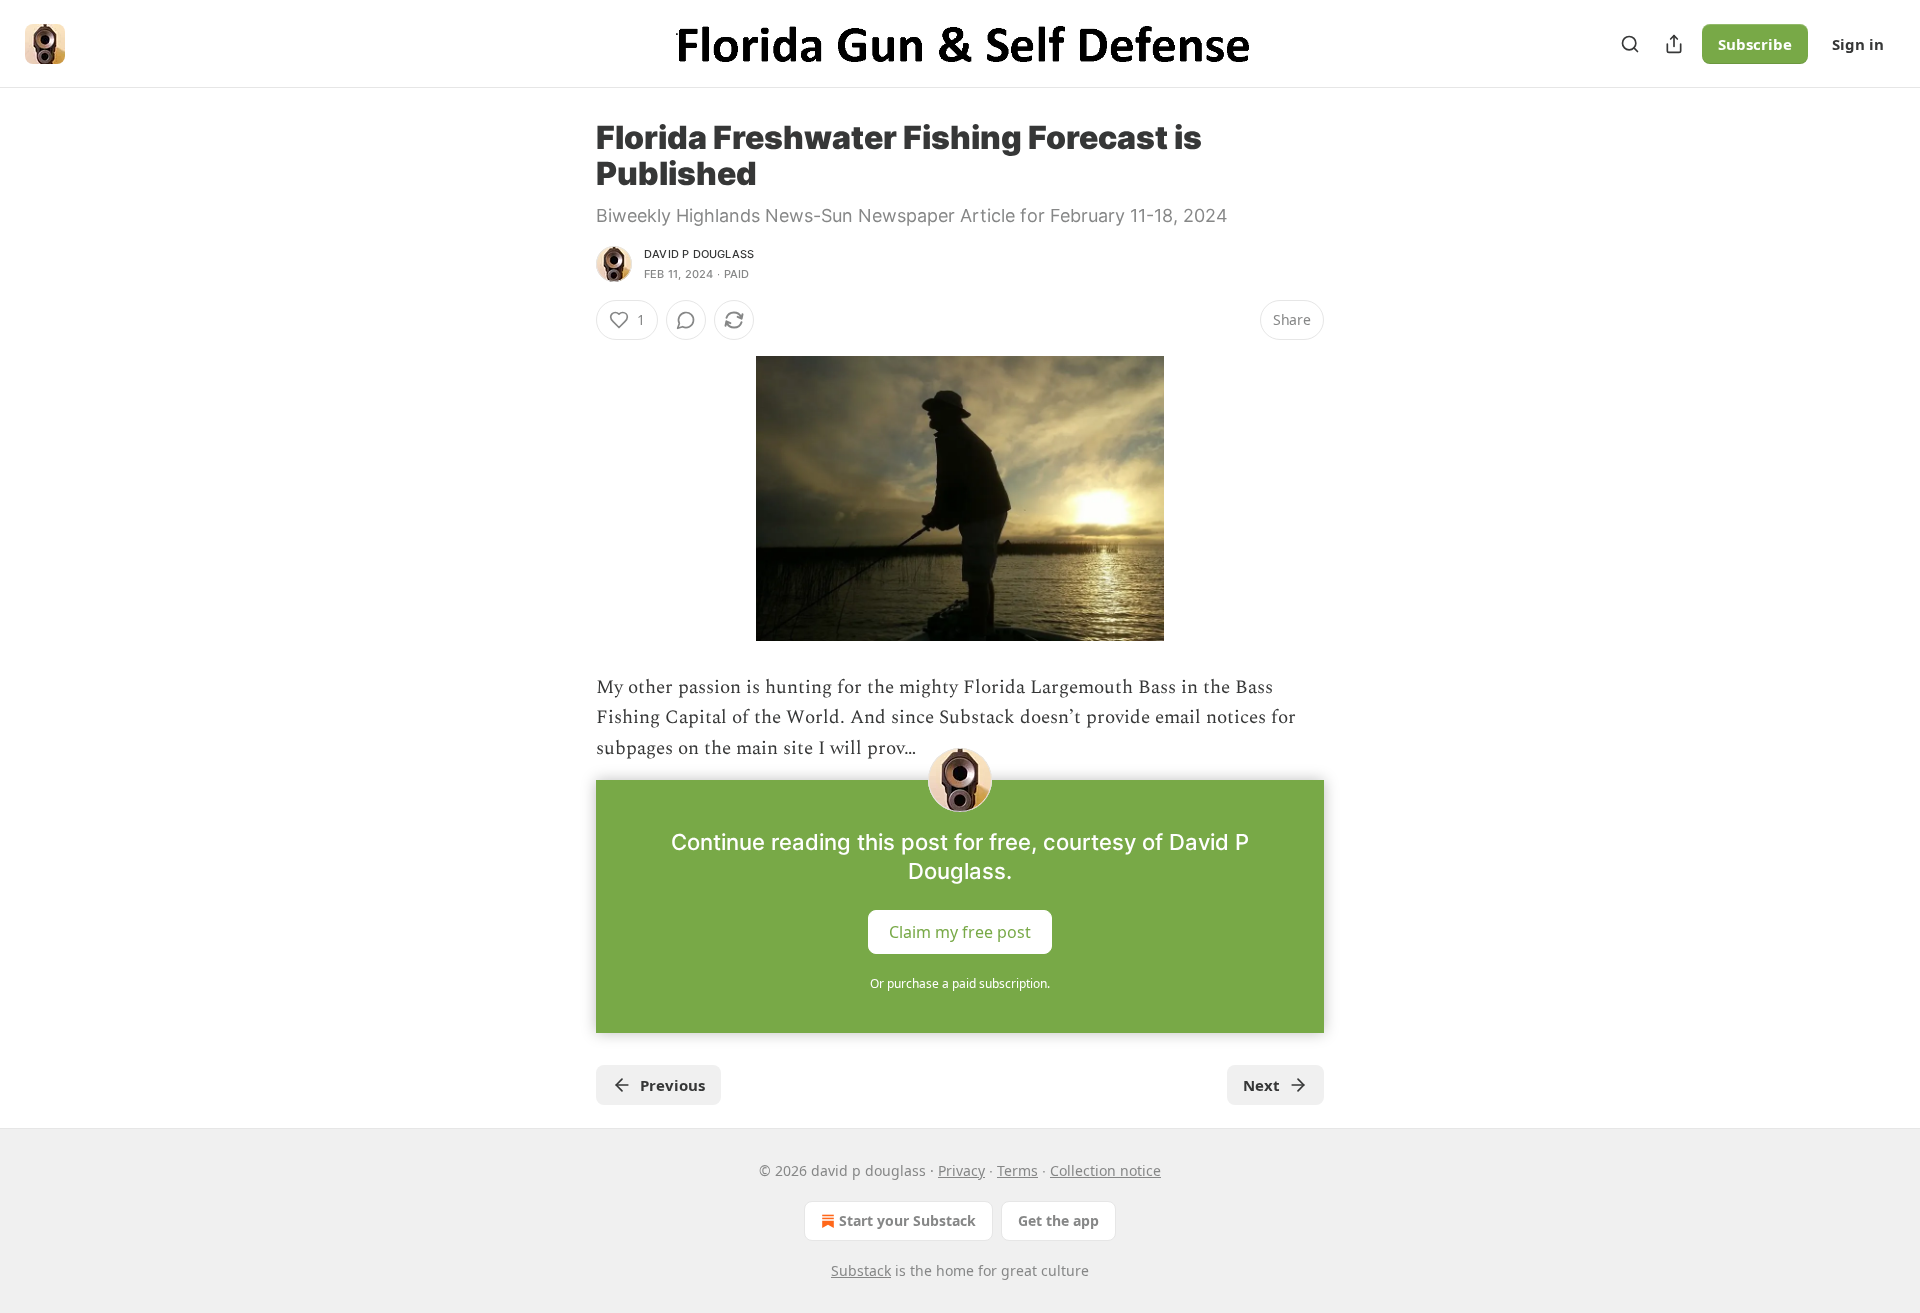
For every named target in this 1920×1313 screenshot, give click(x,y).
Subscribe (1755, 44)
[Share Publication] (1674, 44)
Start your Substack (907, 1220)
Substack (861, 1270)
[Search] (1630, 44)
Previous (672, 1085)
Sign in (1858, 44)
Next (1261, 1085)
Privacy (961, 1170)
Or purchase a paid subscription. (960, 983)
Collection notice (1105, 1170)
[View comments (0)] (686, 320)
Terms (1017, 1170)
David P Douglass (699, 254)
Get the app (1058, 1220)
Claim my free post (960, 932)
